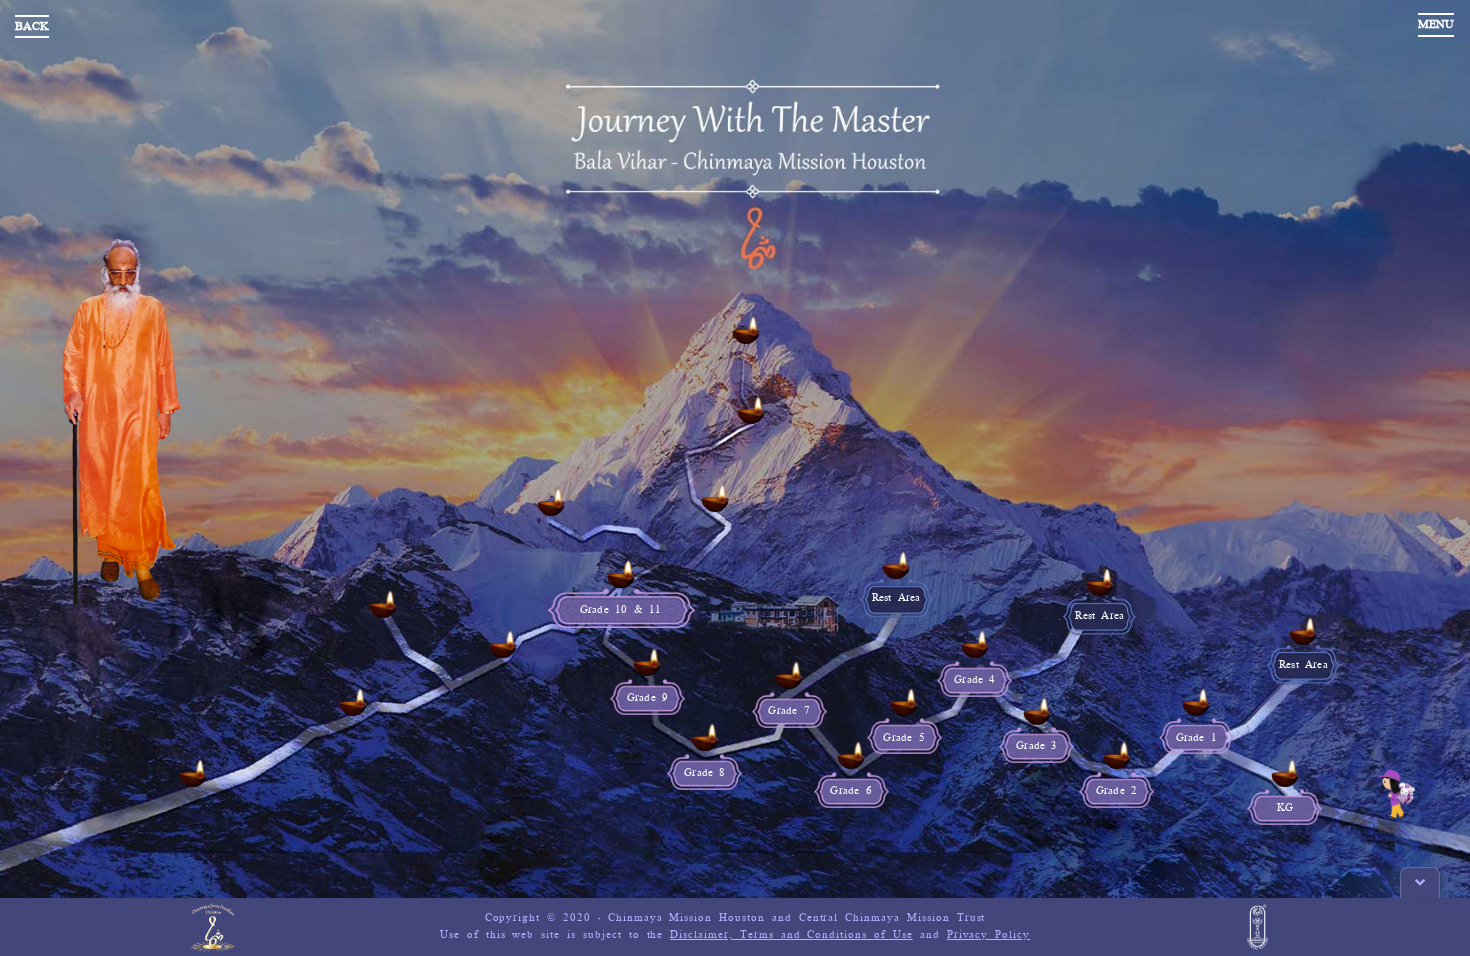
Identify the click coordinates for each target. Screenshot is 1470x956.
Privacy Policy (988, 934)
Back (32, 26)
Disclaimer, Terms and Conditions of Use (791, 934)
